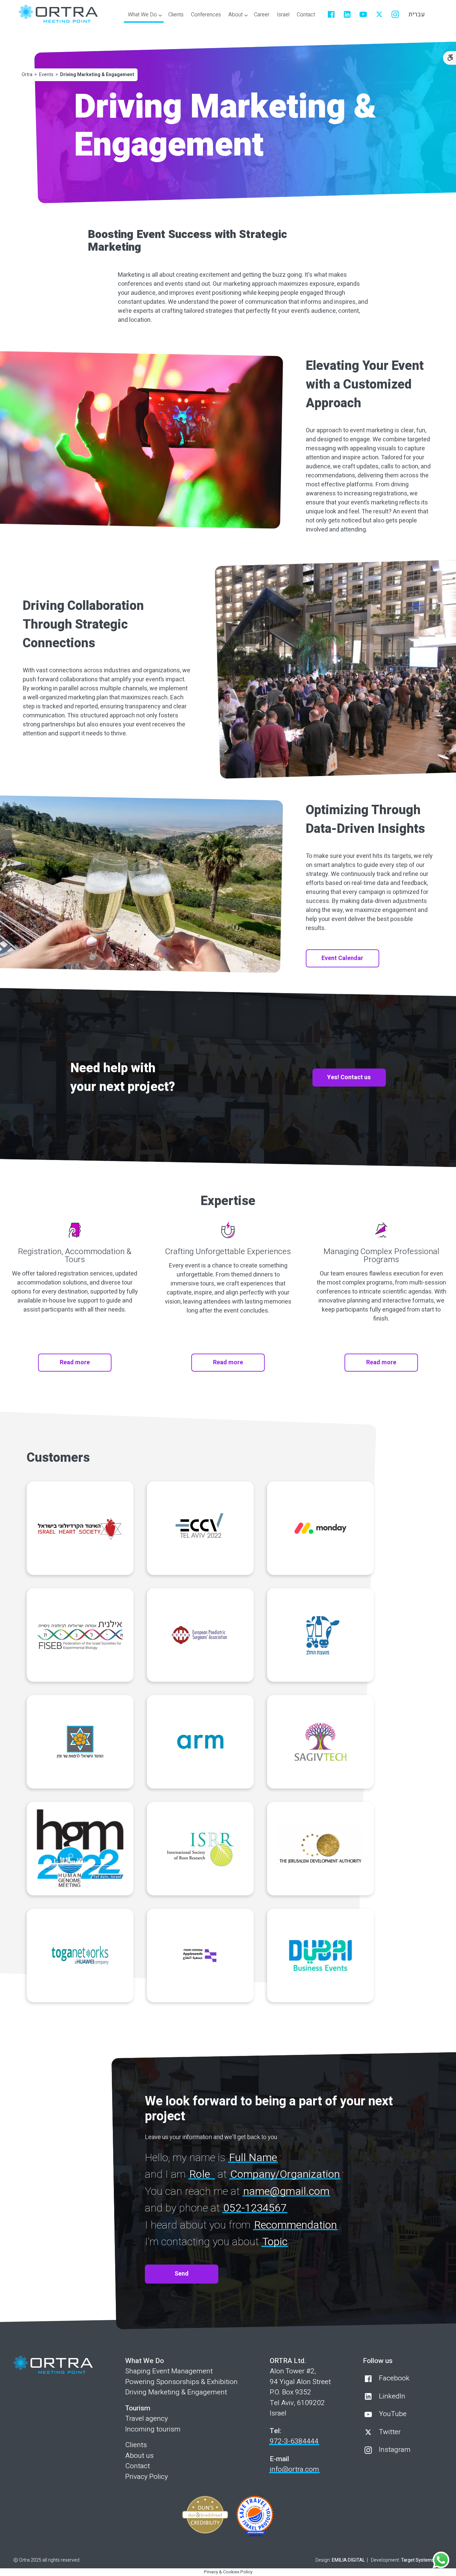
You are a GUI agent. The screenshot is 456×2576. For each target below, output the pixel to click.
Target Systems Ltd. (422, 2560)
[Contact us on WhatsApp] (441, 2560)
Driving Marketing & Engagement (176, 2392)
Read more (75, 1362)
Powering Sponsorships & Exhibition (181, 2382)
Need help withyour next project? (123, 1078)
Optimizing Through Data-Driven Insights (365, 819)
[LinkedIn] (347, 14)
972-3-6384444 (294, 2441)
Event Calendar (342, 958)
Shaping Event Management (169, 2371)
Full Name (253, 2158)
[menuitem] (176, 15)
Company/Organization (285, 2174)
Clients (136, 2445)
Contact (138, 2466)
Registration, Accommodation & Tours (75, 1256)
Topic (275, 2242)
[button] (144, 16)
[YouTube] (363, 14)
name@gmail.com (286, 2191)
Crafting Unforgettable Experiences (228, 1252)
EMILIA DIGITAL (348, 2560)
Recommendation (295, 2225)
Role (200, 2174)
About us (139, 2456)
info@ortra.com (294, 2469)
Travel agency (147, 2419)
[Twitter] (379, 14)
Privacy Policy (147, 2477)
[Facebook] (331, 14)
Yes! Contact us (349, 1077)
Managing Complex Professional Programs (381, 1256)
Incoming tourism (153, 2429)
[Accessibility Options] (449, 58)
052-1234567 (255, 2208)
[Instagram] (395, 14)
